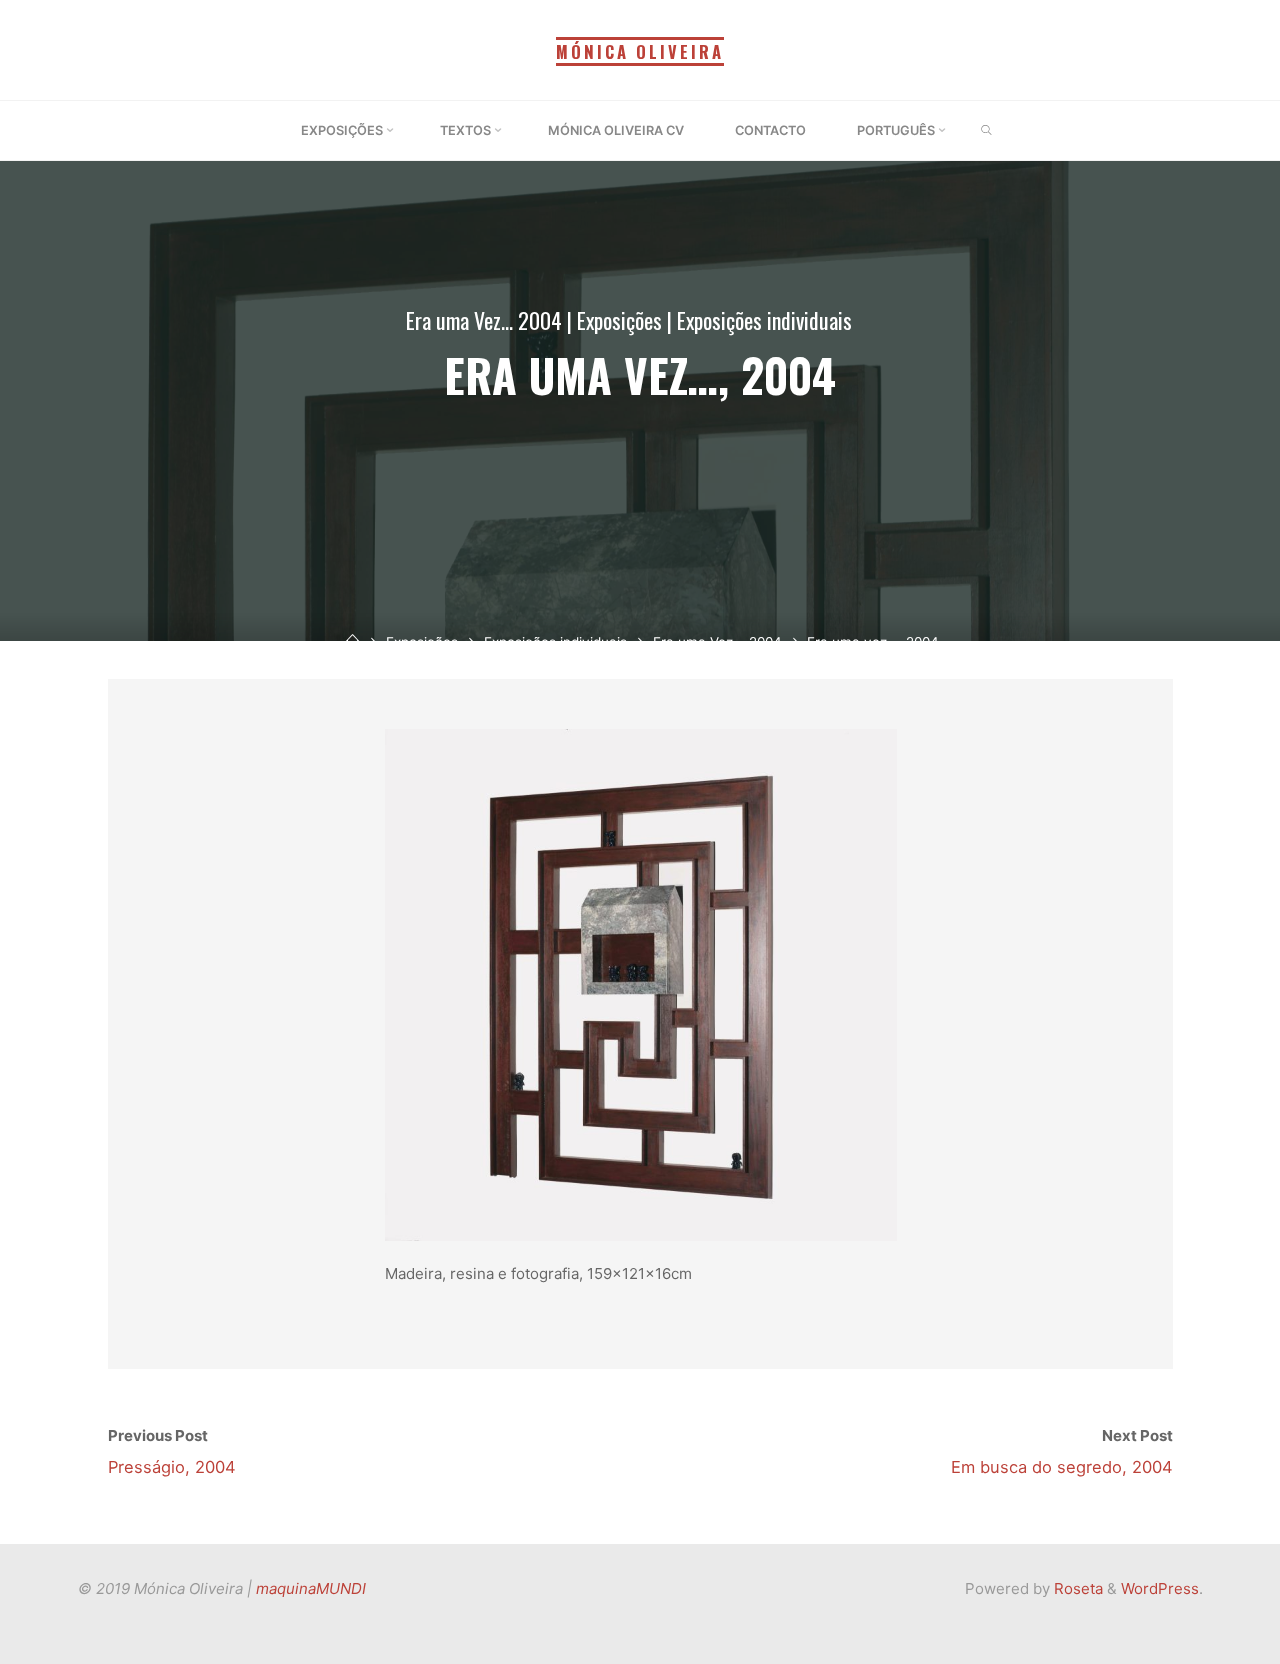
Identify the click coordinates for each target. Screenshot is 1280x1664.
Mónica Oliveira (640, 51)
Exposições (619, 320)
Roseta (1076, 1588)
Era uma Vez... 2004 (484, 320)
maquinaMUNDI (311, 1588)
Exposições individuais (764, 320)
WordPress (1160, 1588)
